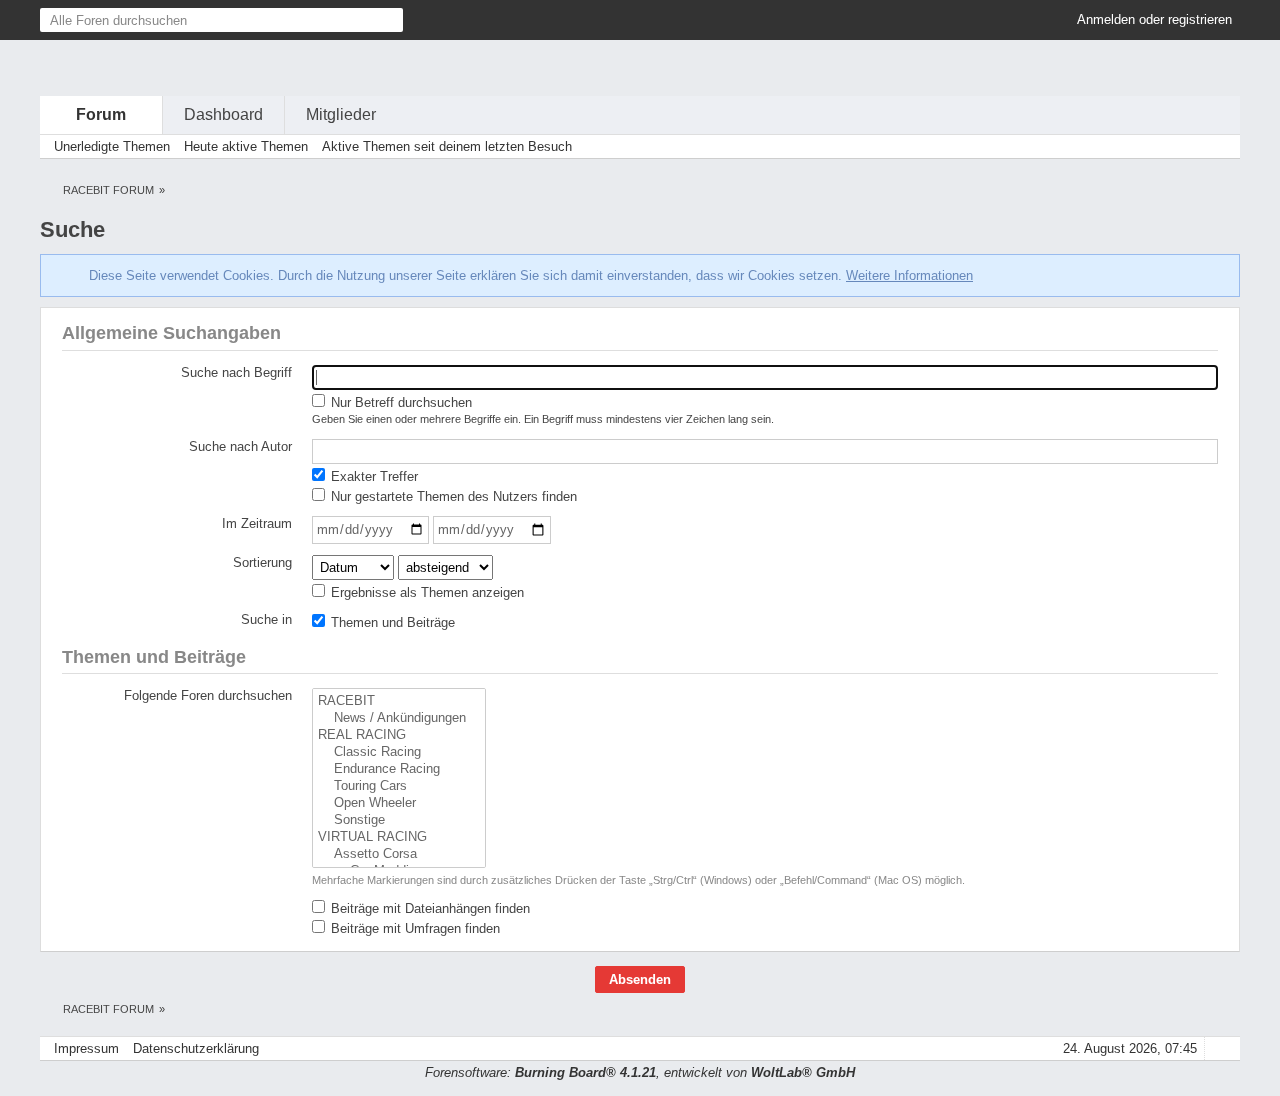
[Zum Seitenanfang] (1219, 1048)
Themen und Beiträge (391, 622)
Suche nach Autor (240, 446)
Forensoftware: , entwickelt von (640, 1072)
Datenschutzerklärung (196, 1048)
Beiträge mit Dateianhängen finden (428, 908)
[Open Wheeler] (399, 803)
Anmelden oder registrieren (1154, 19)
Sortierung (262, 562)
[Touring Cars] (399, 786)
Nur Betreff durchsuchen (399, 402)
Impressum (86, 1048)
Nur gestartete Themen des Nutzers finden (452, 496)
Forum (101, 114)
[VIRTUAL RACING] (399, 837)
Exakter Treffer (372, 476)
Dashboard (223, 114)
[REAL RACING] (399, 735)
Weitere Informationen (909, 275)
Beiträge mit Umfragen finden (413, 928)
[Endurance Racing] (399, 769)
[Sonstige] (399, 820)
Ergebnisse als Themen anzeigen (425, 592)
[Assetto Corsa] (399, 854)
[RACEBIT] (399, 701)
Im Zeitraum (257, 523)
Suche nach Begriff (236, 372)
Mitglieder (341, 114)
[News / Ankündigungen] (399, 718)
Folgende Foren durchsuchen (208, 695)
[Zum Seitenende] (1219, 146)
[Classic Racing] (399, 752)
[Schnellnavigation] (1191, 146)
